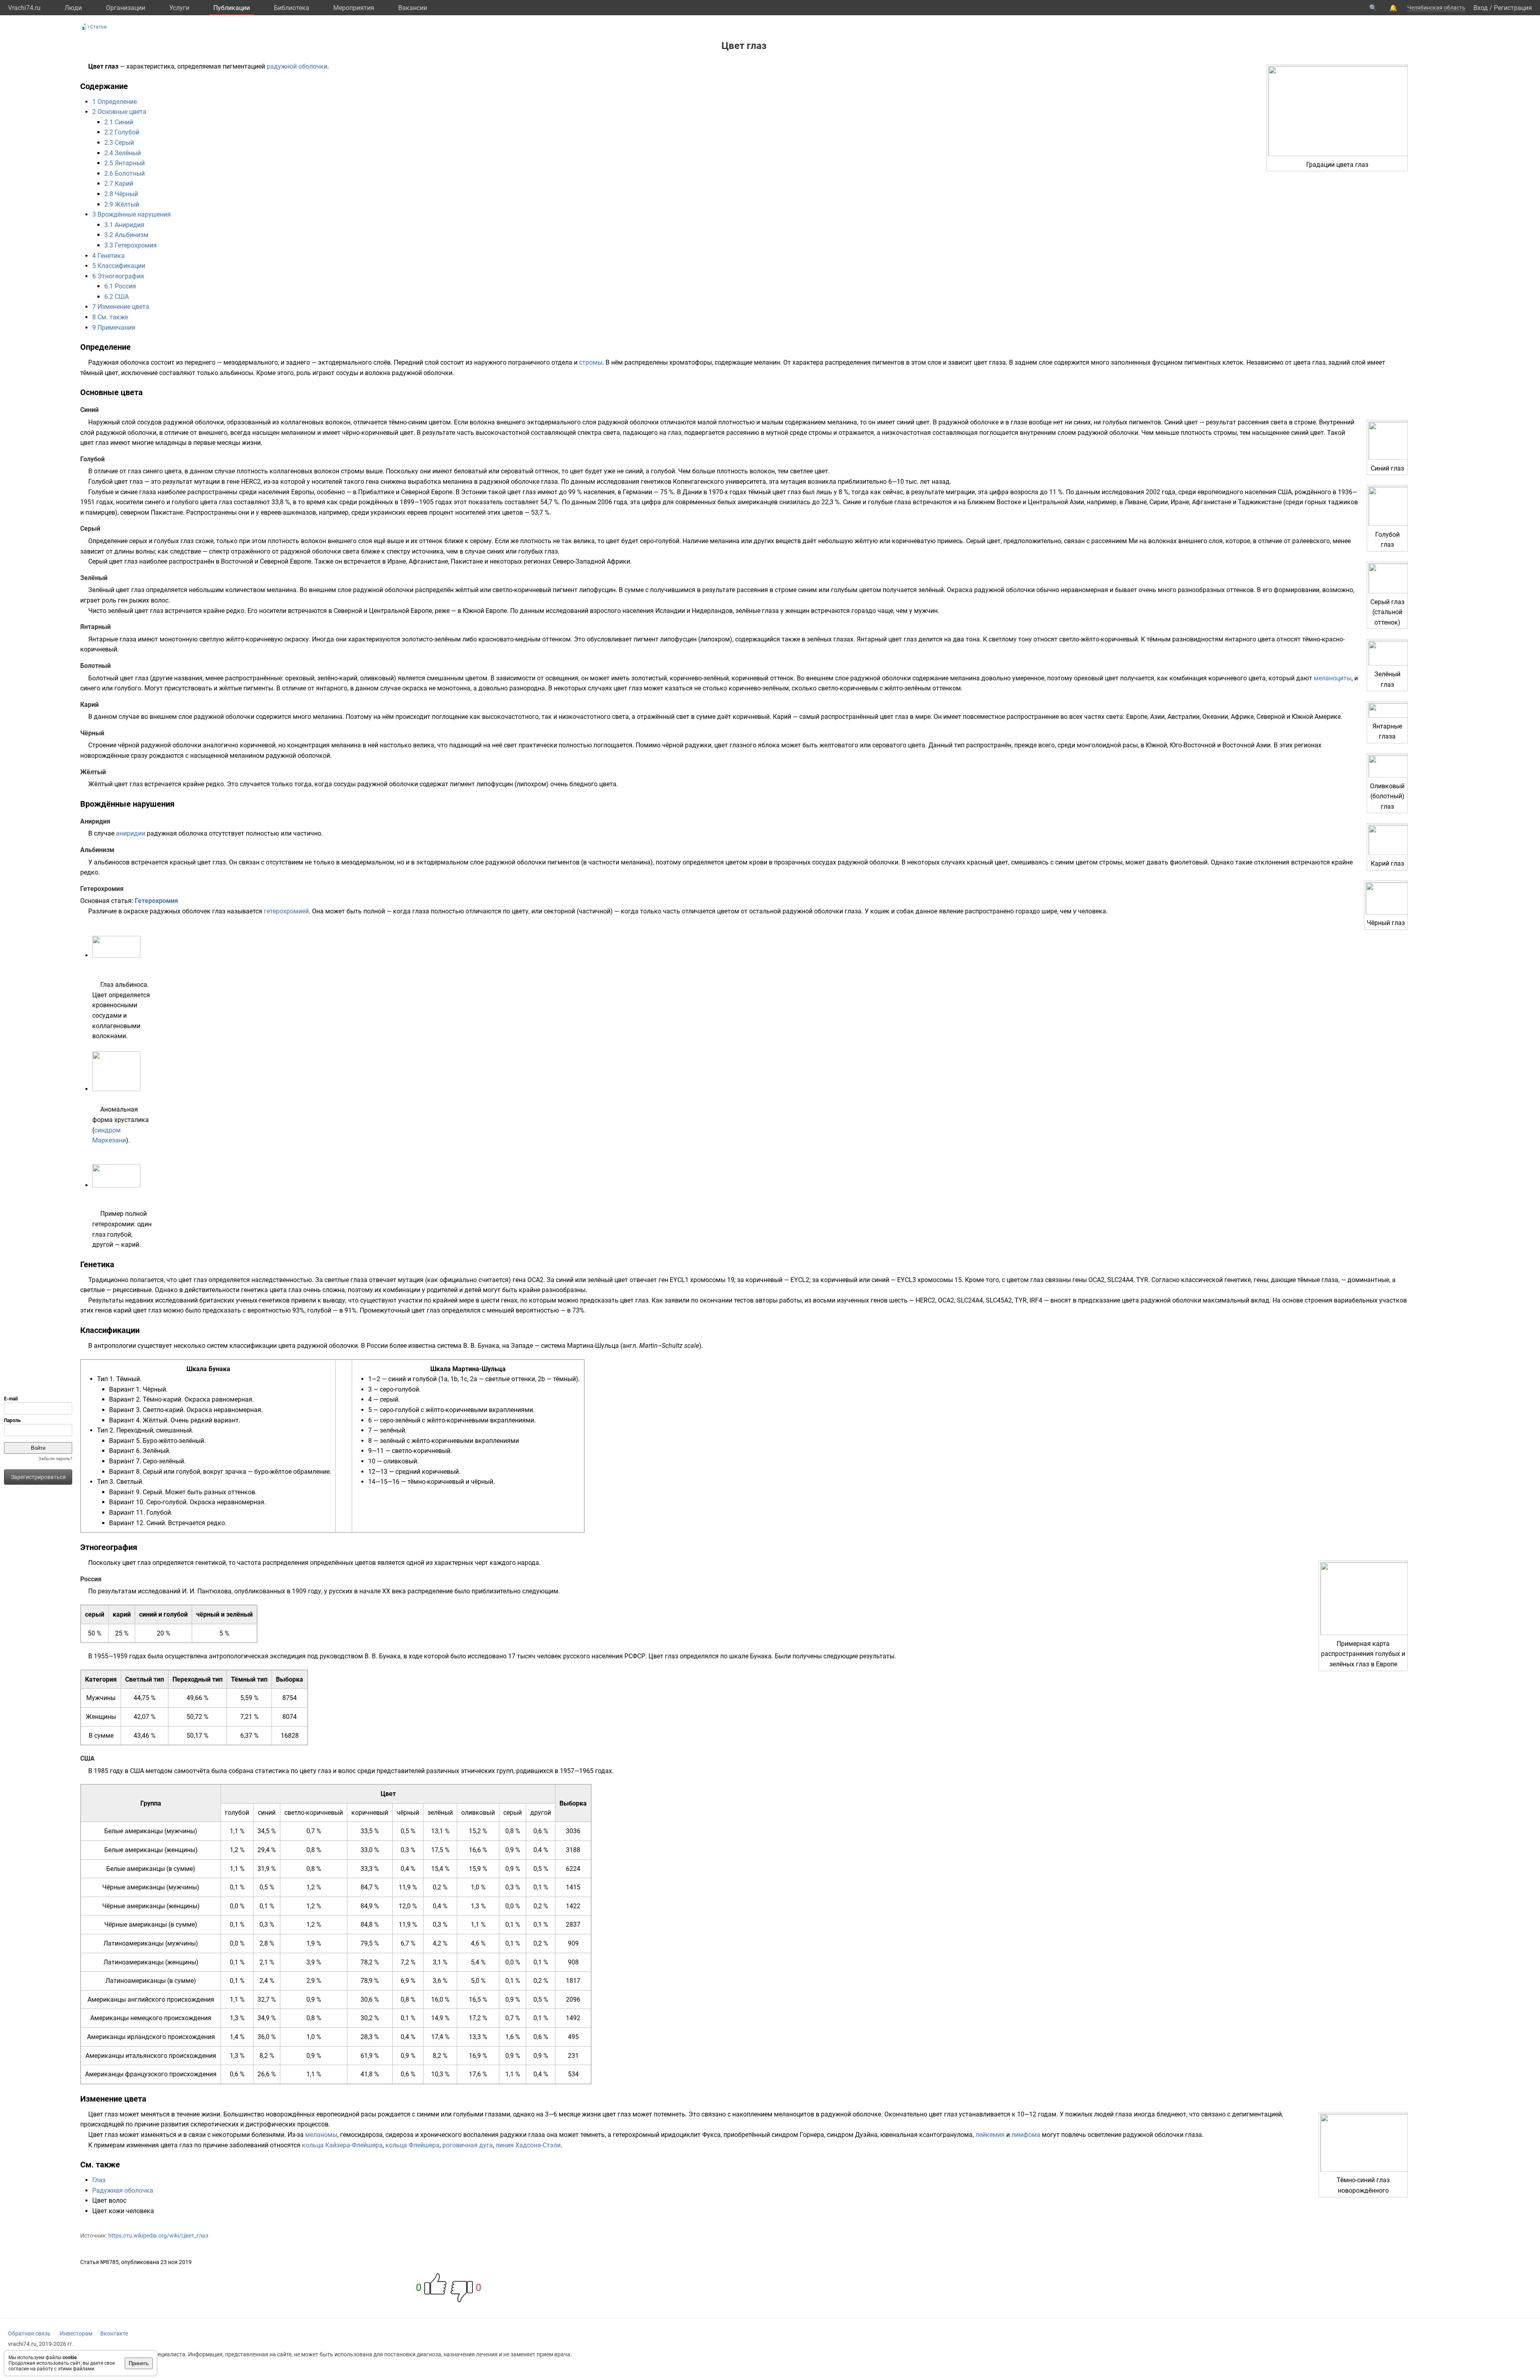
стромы (591, 362)
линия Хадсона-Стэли (528, 2145)
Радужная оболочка (123, 2190)
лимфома (1026, 2135)
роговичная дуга (468, 2145)
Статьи (98, 27)
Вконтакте (114, 2333)
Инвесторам (76, 2333)
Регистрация (1513, 8)
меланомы (321, 2135)
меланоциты (1333, 678)
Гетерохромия (156, 901)
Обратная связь (29, 2333)
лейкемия (990, 2135)
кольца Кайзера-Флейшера (342, 2145)
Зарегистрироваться (38, 1477)
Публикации (232, 8)
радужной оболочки (297, 66)
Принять (139, 2363)
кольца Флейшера (412, 2145)
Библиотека (292, 8)
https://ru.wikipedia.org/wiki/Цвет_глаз (158, 2236)
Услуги (179, 8)
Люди (73, 8)
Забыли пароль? (55, 1459)
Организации (126, 8)
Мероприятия (354, 8)
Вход (1481, 8)
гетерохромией (286, 911)
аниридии (131, 833)
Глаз (99, 2180)
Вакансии (413, 8)
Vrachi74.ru (24, 8)
